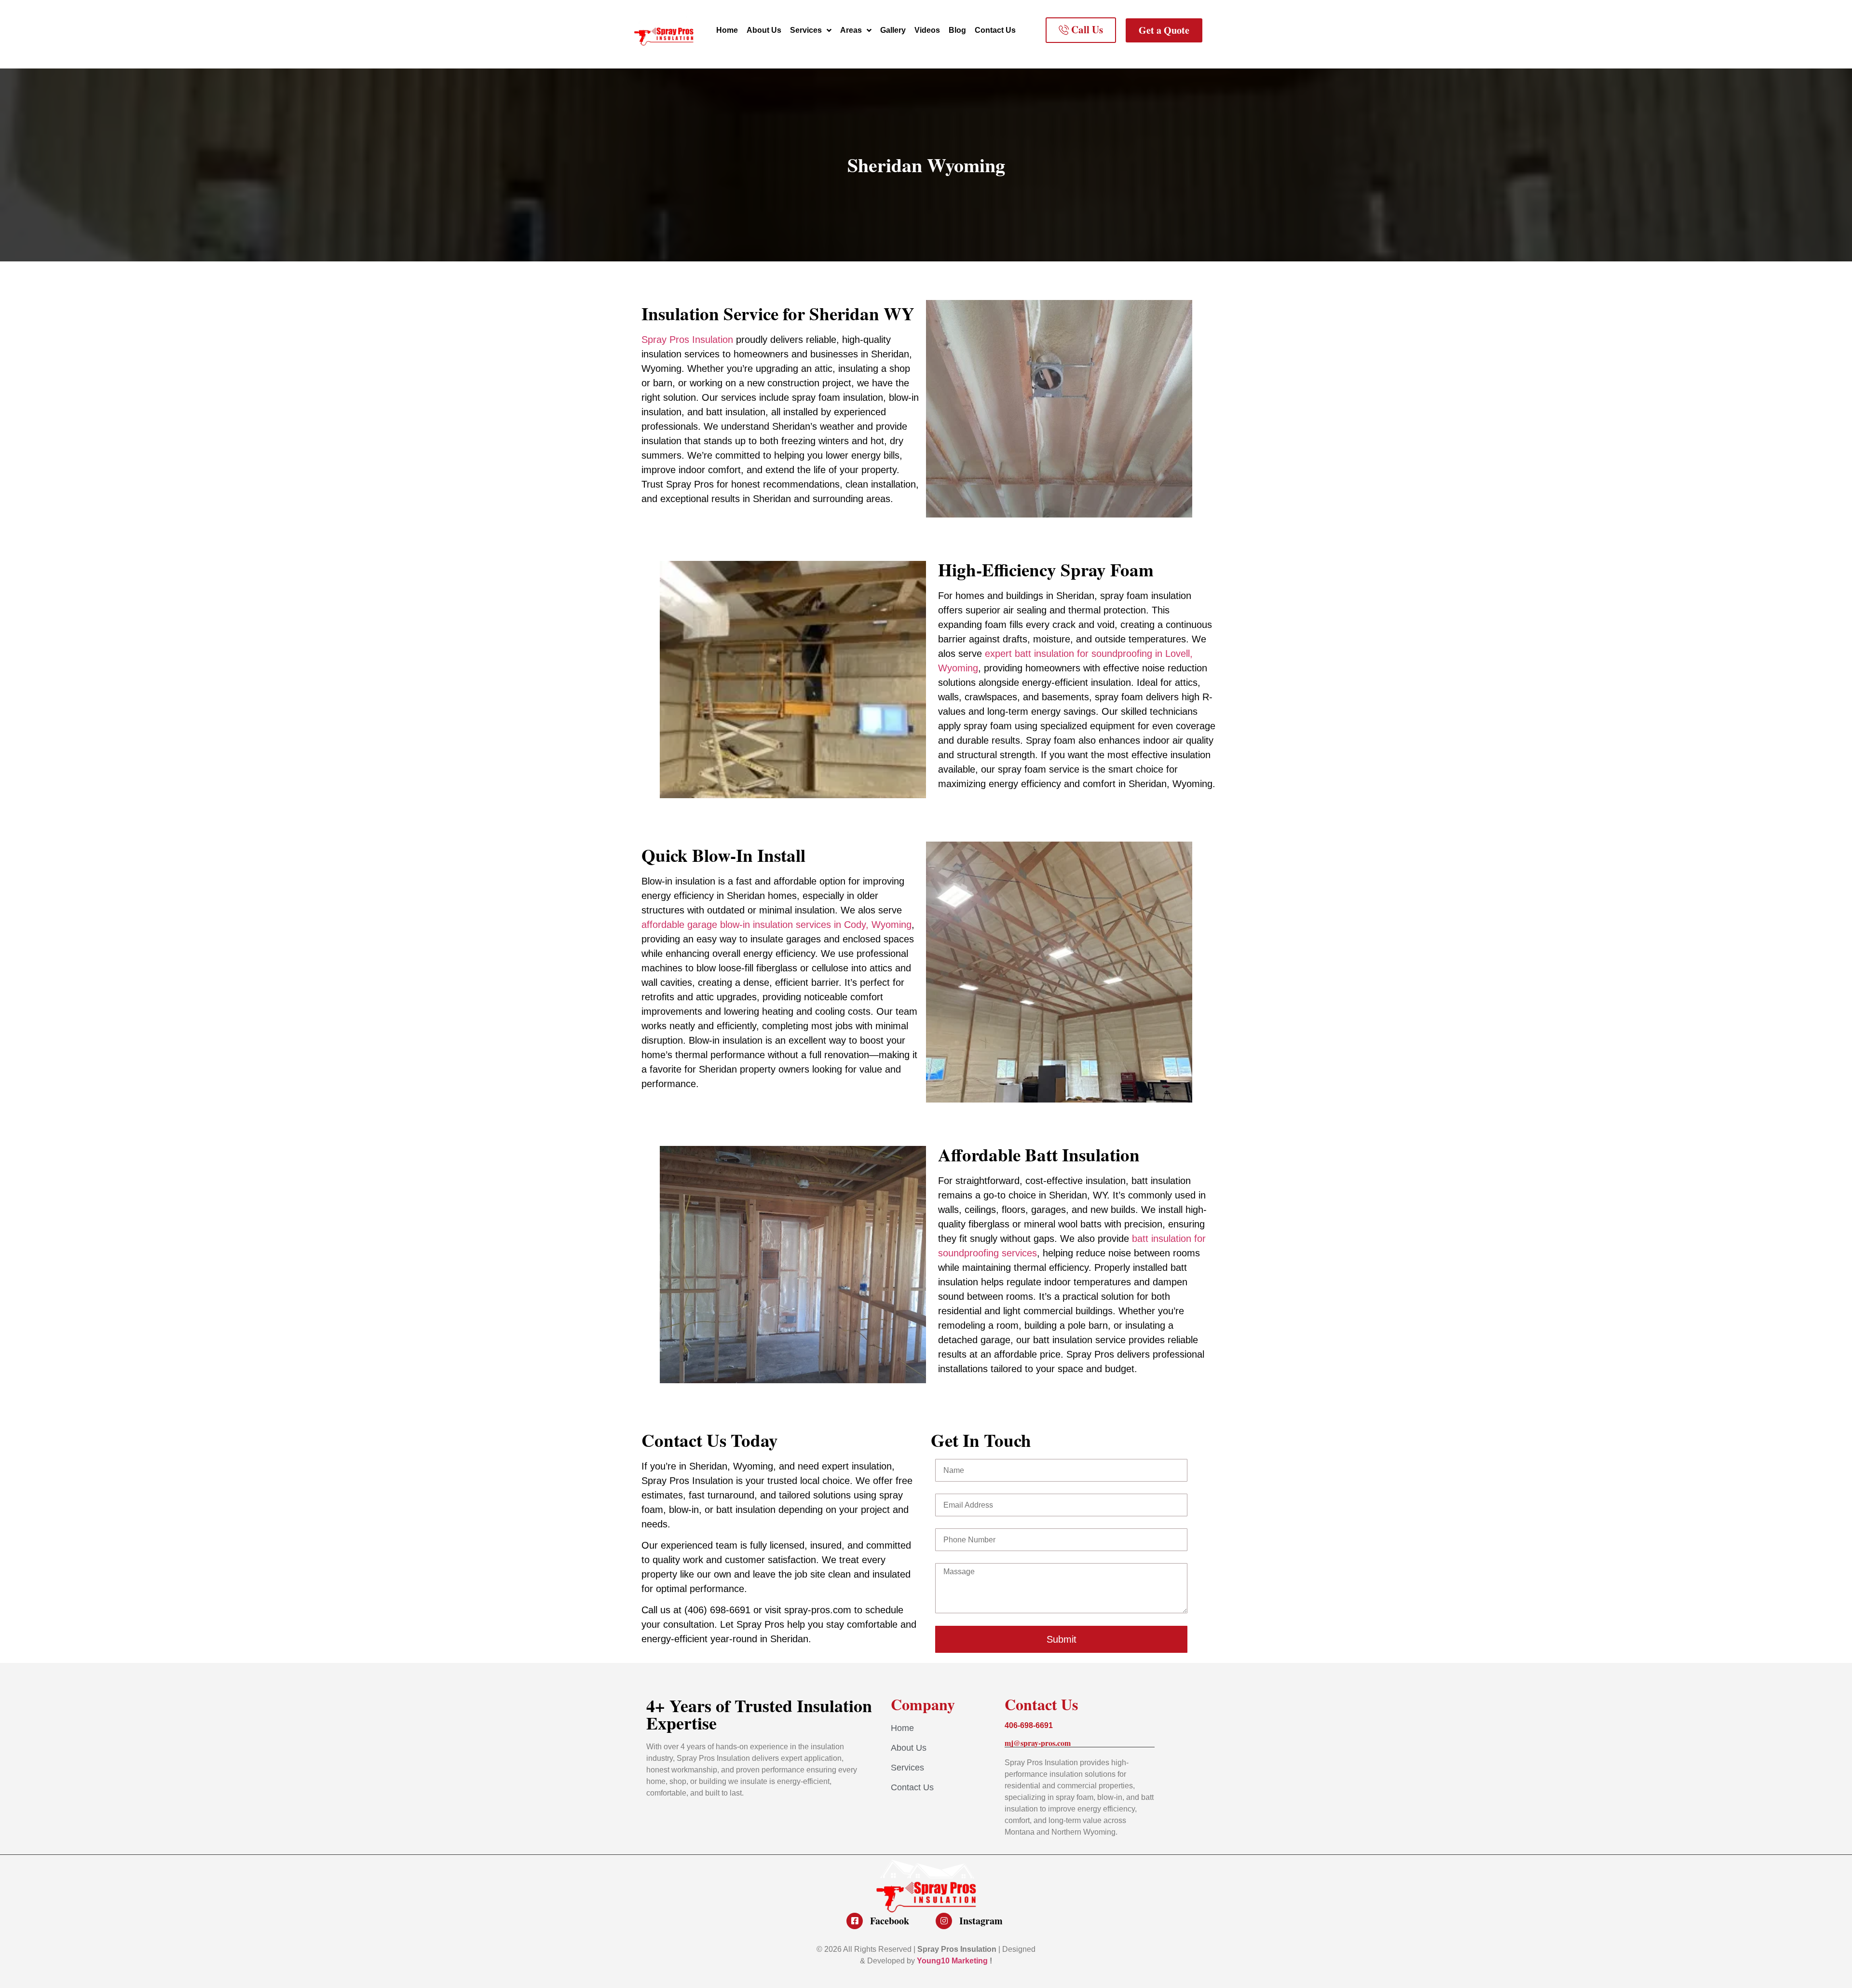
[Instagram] (944, 1921)
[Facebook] (855, 1921)
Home (727, 30)
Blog (957, 30)
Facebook (890, 1921)
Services (806, 30)
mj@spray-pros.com (1038, 1743)
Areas (851, 30)
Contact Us (995, 30)
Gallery (893, 30)
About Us (764, 30)
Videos (927, 30)
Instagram (981, 1921)
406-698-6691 (1029, 1725)
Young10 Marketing (952, 1961)
